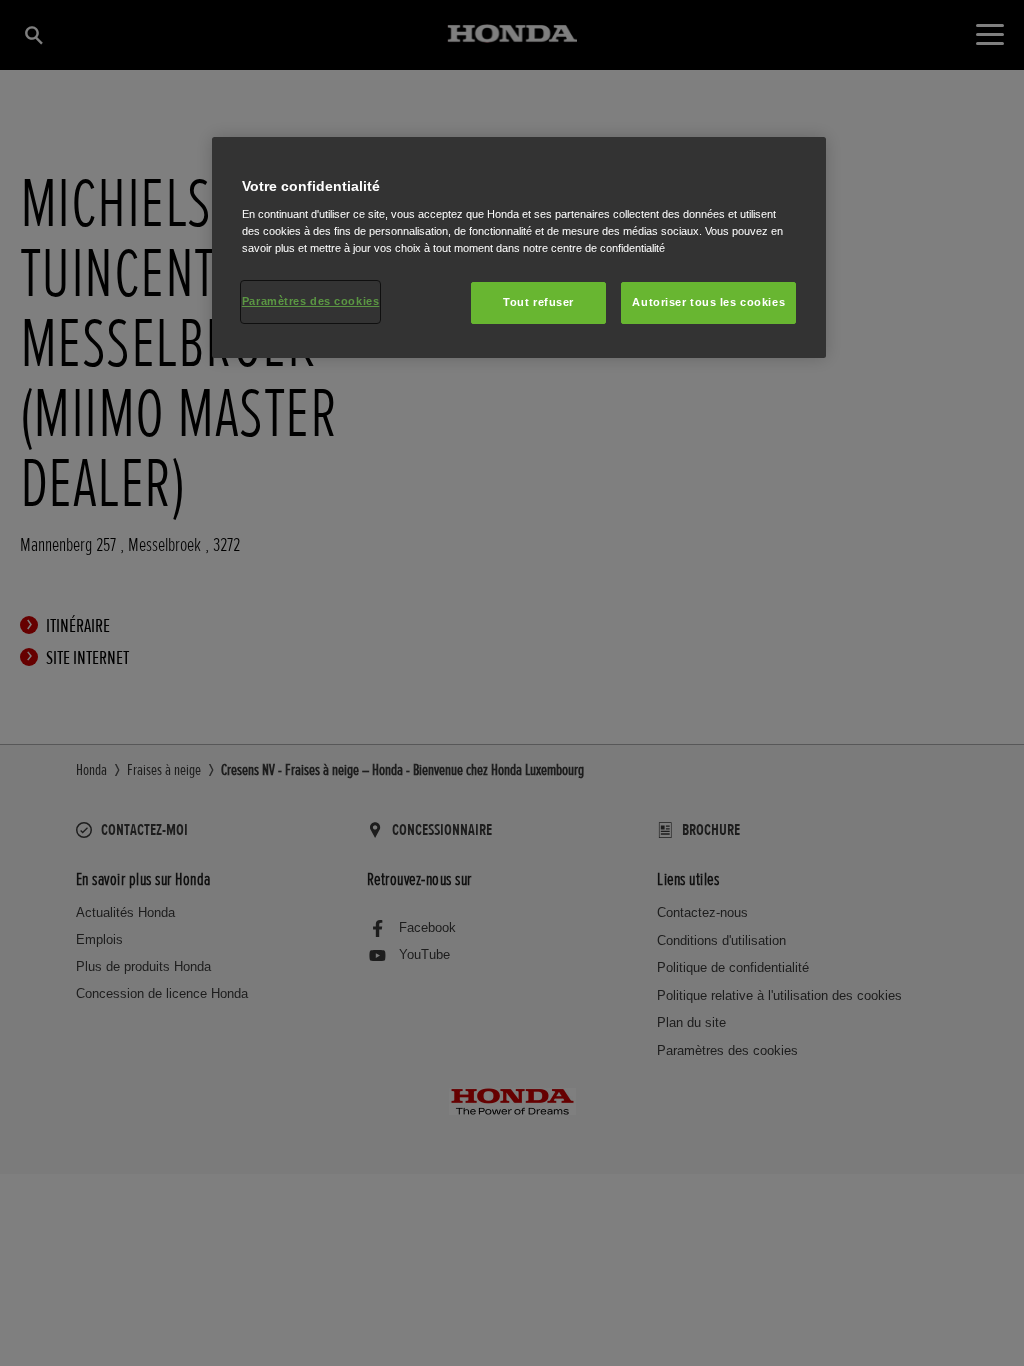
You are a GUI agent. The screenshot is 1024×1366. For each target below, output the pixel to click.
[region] (519, 248)
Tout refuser (538, 302)
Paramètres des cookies (311, 301)
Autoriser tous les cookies (708, 302)
